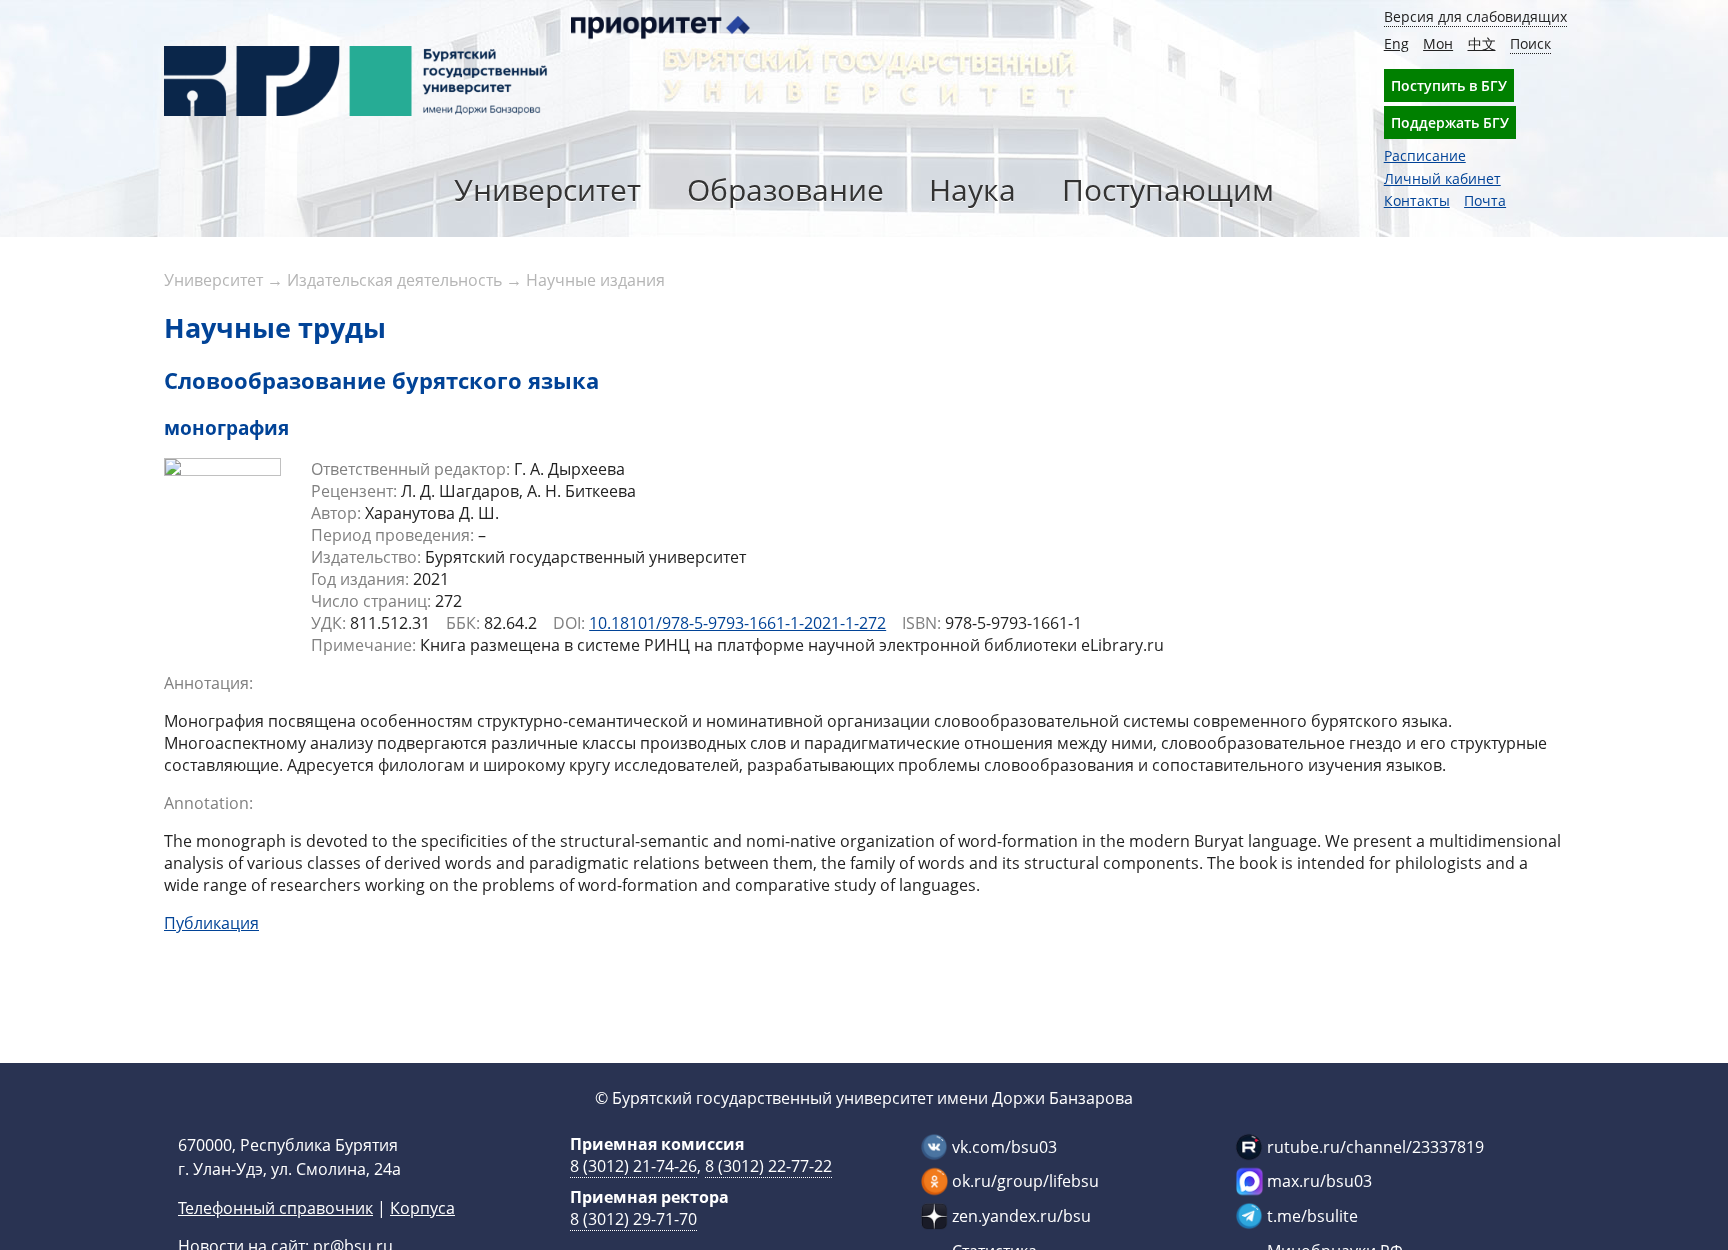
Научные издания (595, 280)
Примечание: (363, 645)
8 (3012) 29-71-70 (633, 1219)
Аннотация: (208, 683)
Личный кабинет (1442, 178)
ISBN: (921, 623)
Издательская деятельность (394, 280)
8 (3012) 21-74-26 (633, 1166)
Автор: (336, 513)
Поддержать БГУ (1450, 122)
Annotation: (208, 803)
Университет (547, 189)
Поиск (1530, 43)
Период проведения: (392, 535)
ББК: (463, 623)
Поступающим (1168, 189)
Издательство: (366, 557)
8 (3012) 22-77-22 (768, 1166)
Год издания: (360, 579)
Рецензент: (354, 491)
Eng (1396, 43)
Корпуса (422, 1208)
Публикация (211, 923)
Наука (972, 189)
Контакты (1417, 200)
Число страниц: (371, 601)
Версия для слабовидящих (1475, 16)
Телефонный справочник (275, 1208)
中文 (1482, 43)
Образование (785, 189)
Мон (1438, 43)
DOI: (569, 623)
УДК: (328, 623)
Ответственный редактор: (410, 469)
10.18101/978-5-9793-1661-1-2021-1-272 (737, 623)
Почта (1485, 200)
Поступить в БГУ (1449, 85)
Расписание (1425, 155)
